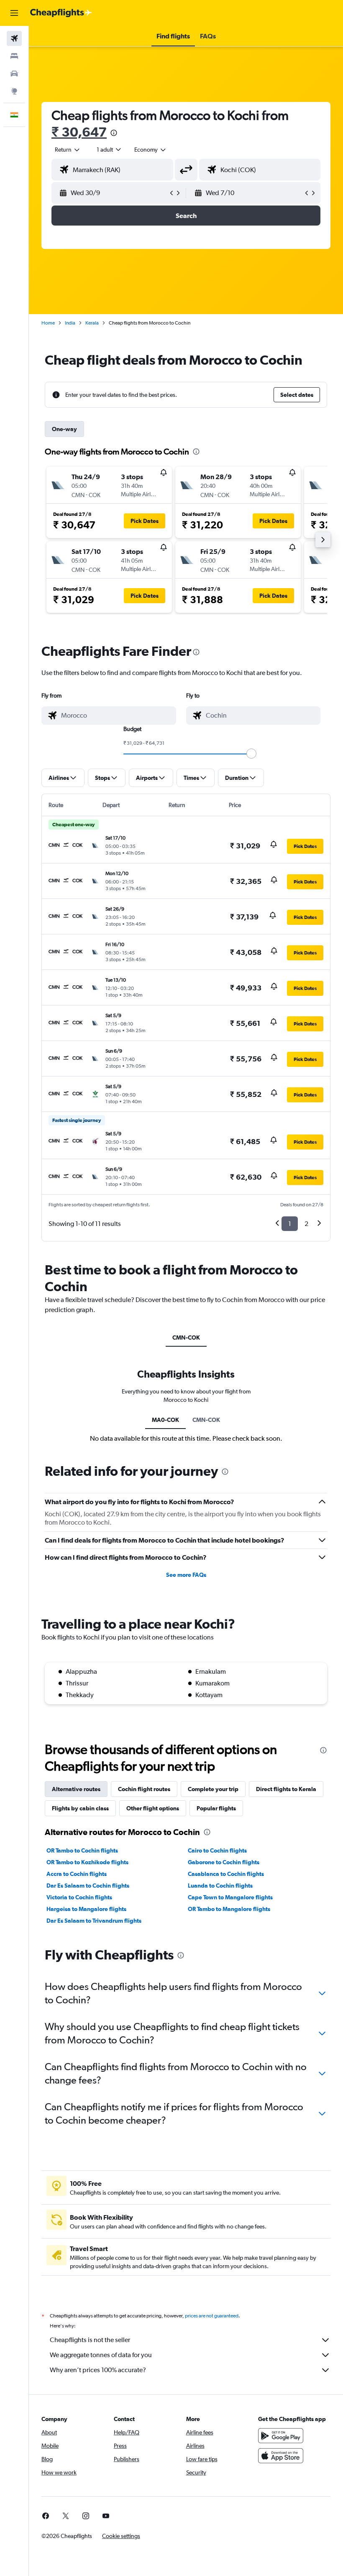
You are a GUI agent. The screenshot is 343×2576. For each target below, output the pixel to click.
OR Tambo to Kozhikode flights (87, 1862)
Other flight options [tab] (153, 1808)
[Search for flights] (14, 38)
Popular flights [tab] (216, 1808)
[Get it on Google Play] (281, 2436)
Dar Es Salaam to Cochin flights (88, 1886)
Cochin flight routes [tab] (144, 1789)
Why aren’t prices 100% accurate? (98, 2370)
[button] (14, 13)
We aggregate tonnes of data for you (101, 2355)
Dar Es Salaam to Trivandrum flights (94, 1921)
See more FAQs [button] (186, 1575)
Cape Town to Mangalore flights (230, 1897)
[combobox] (151, 150)
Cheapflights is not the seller (90, 2340)
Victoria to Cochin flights (79, 1897)
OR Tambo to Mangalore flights (229, 1909)
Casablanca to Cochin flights (226, 1874)
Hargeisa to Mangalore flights (86, 1909)
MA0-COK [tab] (165, 1420)
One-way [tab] (64, 429)
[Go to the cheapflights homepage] (61, 13)
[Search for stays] (14, 56)
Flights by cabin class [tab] (80, 1808)
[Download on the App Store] (281, 2456)
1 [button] (290, 1224)
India (70, 323)
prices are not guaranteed (212, 2316)
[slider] (251, 754)
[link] (46, 2516)
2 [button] (306, 1224)
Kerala (92, 323)
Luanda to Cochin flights (220, 1886)
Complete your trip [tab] (213, 1789)
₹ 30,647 (79, 132)
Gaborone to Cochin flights (224, 1862)
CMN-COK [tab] (186, 1337)
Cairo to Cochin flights (217, 1850)
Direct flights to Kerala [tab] (286, 1789)
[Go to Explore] (14, 91)
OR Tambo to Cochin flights (82, 1850)
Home (48, 323)
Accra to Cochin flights (77, 1874)
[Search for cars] (14, 74)
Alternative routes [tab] (76, 1789)
